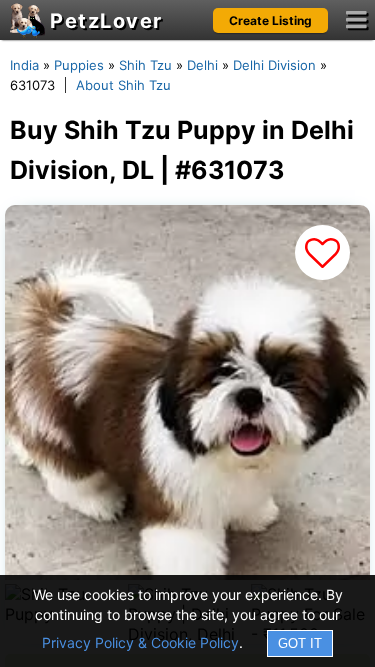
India (24, 65)
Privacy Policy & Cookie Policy (140, 642)
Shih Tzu (145, 65)
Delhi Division (274, 65)
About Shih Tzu (123, 85)
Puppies (79, 65)
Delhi (202, 65)
